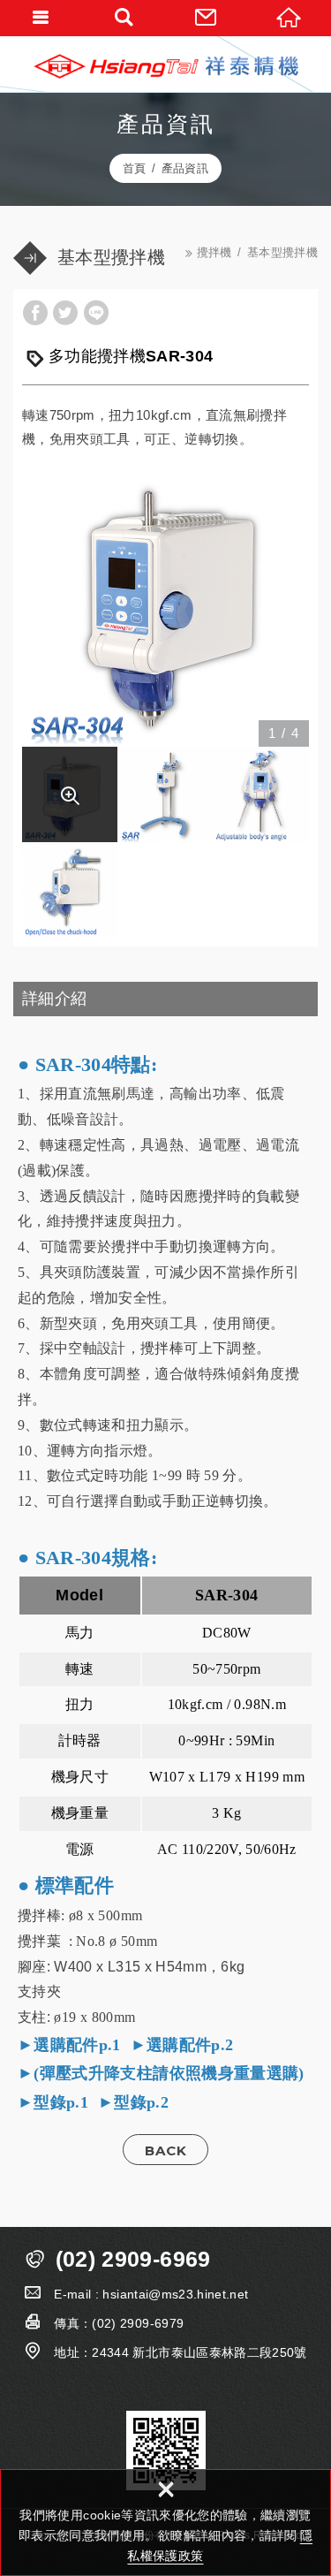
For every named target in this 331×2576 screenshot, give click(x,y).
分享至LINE (96, 313)
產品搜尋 (124, 18)
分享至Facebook (35, 313)
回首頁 (290, 18)
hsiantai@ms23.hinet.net (175, 2294)
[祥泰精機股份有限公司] (166, 66)
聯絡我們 (207, 18)
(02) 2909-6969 (133, 2259)
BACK (166, 2150)
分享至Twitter (65, 313)
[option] (165, 603)
